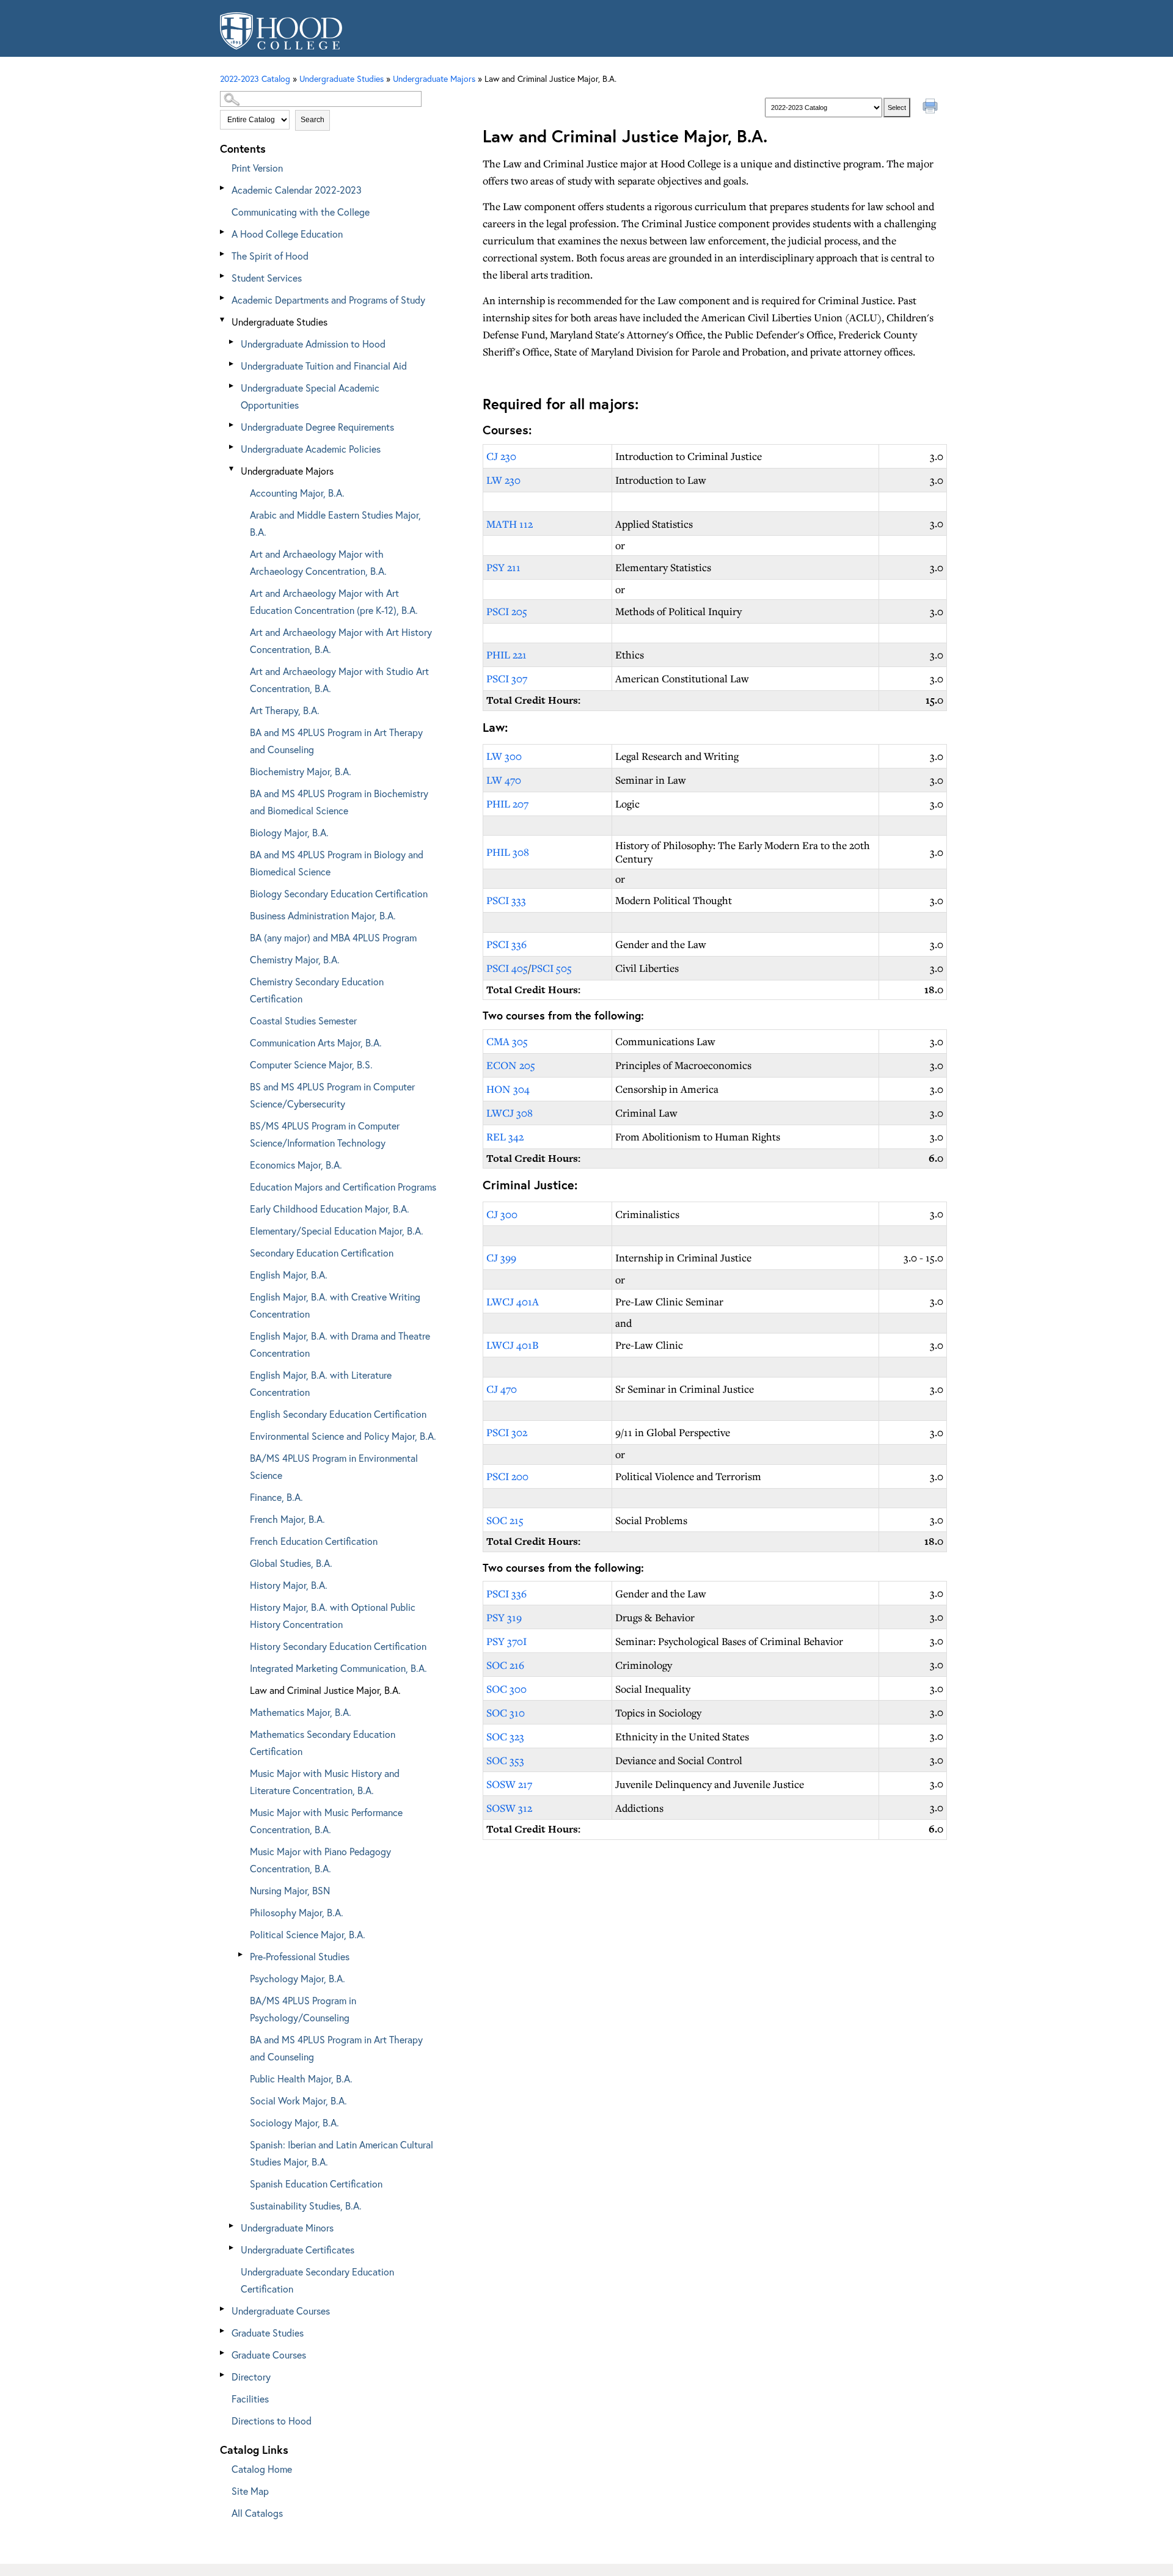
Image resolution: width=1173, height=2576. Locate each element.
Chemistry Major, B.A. (295, 959)
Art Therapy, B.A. (285, 710)
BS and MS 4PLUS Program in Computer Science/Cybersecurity (332, 1095)
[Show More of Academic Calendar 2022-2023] (223, 188)
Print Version (257, 168)
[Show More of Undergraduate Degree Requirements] (232, 425)
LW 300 (504, 756)
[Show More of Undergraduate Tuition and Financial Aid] (232, 364)
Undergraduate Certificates (298, 2249)
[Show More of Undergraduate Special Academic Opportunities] (232, 386)
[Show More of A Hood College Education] (223, 232)
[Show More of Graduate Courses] (223, 2353)
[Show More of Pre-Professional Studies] (241, 1954)
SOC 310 (506, 1713)
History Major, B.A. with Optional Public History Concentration (333, 1615)
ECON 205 (511, 1065)
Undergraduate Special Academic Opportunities (310, 396)
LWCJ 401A (513, 1301)
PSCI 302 (507, 1432)
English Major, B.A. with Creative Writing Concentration (335, 1305)
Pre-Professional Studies (300, 1956)
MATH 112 (510, 524)
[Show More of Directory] (223, 2375)
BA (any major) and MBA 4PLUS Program (333, 937)
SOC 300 (506, 1689)
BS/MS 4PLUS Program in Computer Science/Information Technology (325, 1134)
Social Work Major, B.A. (298, 2100)
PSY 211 (503, 567)
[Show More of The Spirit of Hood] (223, 254)
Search (312, 120)
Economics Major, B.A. (296, 1165)
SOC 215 (505, 1520)
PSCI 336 (506, 944)
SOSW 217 (509, 1784)
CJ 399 (501, 1257)
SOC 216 (505, 1665)
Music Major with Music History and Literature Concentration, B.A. (325, 1782)
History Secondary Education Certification (338, 1646)
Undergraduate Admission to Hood (313, 344)
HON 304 (508, 1089)
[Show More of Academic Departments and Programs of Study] (223, 298)
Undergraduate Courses (281, 2311)
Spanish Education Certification (316, 2184)
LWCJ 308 (510, 1113)
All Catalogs (257, 2513)
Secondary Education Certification (322, 1253)
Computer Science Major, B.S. (311, 1064)
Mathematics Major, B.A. (301, 1712)
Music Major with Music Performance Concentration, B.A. (326, 1821)
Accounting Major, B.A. (297, 493)
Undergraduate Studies (280, 322)
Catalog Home (262, 2469)
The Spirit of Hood (270, 256)
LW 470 (504, 780)
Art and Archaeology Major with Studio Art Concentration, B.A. (339, 680)
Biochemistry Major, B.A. (301, 771)
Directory (251, 2377)
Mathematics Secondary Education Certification (323, 1742)
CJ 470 (502, 1389)
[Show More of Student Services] (223, 276)
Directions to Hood (272, 2421)
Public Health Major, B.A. (301, 2078)
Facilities (250, 2399)
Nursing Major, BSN (290, 1890)
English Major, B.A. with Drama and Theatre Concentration (340, 1344)
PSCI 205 (507, 611)
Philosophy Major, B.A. (297, 1912)
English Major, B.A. (289, 1275)
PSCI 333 (506, 900)
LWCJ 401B (512, 1345)
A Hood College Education (287, 234)
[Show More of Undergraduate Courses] (223, 2309)
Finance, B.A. (276, 1497)
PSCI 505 (551, 968)
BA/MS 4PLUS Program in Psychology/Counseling (303, 2009)
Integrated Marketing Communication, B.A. (338, 1668)
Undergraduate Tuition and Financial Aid (324, 366)
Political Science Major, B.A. (308, 1934)
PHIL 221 (506, 655)
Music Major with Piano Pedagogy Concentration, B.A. (320, 1860)
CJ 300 (502, 1214)
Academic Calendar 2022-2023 (297, 190)
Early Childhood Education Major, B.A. (330, 1209)
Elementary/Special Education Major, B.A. (337, 1231)
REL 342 (505, 1137)
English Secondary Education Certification (338, 1414)
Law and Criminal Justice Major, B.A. (325, 1690)
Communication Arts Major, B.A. (316, 1042)
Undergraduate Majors (287, 471)
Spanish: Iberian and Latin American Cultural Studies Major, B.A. (342, 2153)
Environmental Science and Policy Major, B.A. (343, 1436)
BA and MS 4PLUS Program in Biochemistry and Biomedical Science (339, 802)
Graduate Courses (269, 2355)
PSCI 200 (507, 1476)
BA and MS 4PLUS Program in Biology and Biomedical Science (337, 863)
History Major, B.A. (289, 1585)
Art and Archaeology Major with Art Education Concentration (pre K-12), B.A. (334, 601)
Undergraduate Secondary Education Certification (317, 2280)
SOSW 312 (509, 1808)
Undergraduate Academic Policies (311, 449)
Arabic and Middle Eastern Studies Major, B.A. (335, 523)
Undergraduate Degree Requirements (317, 427)
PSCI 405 (507, 968)
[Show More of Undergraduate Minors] (232, 2226)
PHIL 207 (507, 804)
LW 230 (503, 480)
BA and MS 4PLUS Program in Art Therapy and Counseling (336, 741)
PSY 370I (506, 1641)
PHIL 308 (508, 852)
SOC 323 (505, 1736)
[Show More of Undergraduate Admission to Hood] (232, 342)
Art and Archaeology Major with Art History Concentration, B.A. (341, 640)
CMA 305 (507, 1041)
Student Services (267, 278)
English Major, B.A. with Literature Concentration (321, 1383)
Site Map (250, 2491)
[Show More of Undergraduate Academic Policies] (232, 447)
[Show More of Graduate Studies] (223, 2331)
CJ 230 (501, 456)
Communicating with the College (301, 212)
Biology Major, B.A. (289, 832)
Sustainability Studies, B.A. (306, 2206)
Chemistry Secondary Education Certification (317, 990)
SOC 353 (505, 1760)
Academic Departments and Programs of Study (328, 300)
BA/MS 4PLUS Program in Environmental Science (334, 1466)
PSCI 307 (507, 678)
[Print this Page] (932, 108)
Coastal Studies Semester (303, 1020)
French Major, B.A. (287, 1519)
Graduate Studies (268, 2333)
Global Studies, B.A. (291, 1563)
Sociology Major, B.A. (294, 2122)
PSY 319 (504, 1617)
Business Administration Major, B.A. (323, 915)
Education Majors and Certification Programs (343, 1187)
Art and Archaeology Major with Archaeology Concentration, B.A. (318, 562)
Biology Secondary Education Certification (339, 893)
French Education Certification (314, 1541)
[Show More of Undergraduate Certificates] (232, 2248)
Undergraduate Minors (287, 2228)
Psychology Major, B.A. (298, 1978)
